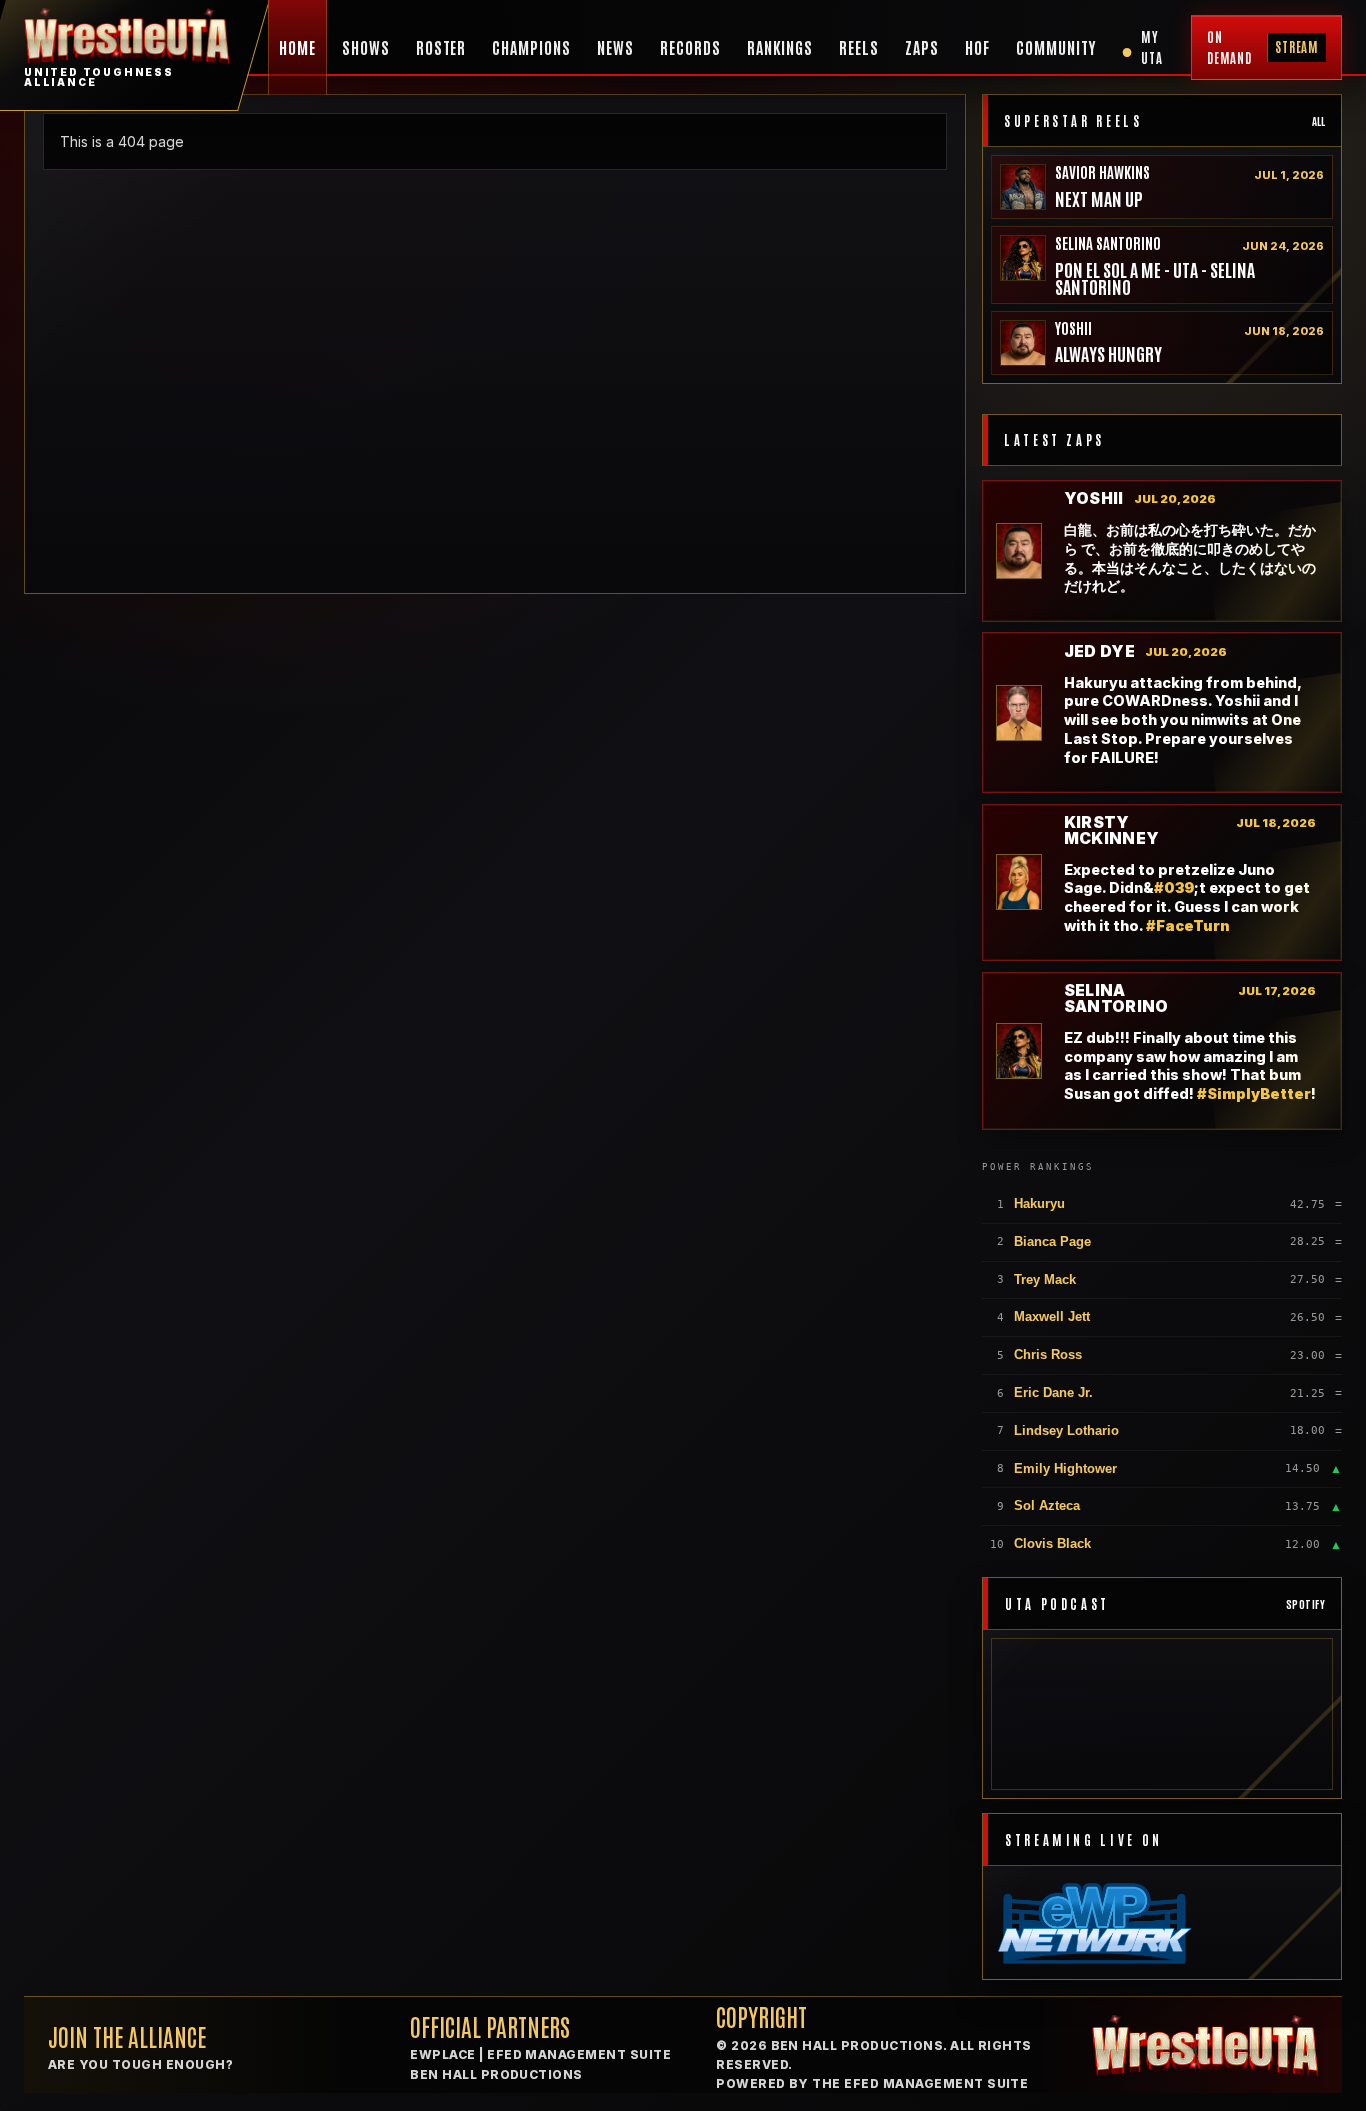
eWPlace (442, 2054)
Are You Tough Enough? (140, 2064)
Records (690, 47)
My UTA (1142, 47)
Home (297, 47)
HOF (977, 47)
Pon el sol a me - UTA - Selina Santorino (1155, 278)
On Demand (1263, 47)
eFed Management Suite (579, 2054)
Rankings (780, 47)
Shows (366, 47)
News (615, 47)
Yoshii (1073, 327)
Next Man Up (1099, 198)
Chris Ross (1048, 1354)
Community (1056, 47)
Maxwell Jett (1052, 1316)
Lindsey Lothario (1066, 1430)
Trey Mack (1045, 1279)
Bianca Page (1052, 1241)
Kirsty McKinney (1112, 830)
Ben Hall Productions (496, 2074)
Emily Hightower (1065, 1468)
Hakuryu (1039, 1203)
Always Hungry (1108, 353)
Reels (859, 47)
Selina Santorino (1108, 242)
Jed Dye (1099, 652)
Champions (531, 47)
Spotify (1305, 1603)
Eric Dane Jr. (1053, 1392)
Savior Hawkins (1102, 171)
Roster (441, 47)
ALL (1318, 120)
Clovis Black (1052, 1543)
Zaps (922, 47)
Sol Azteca (1047, 1505)
